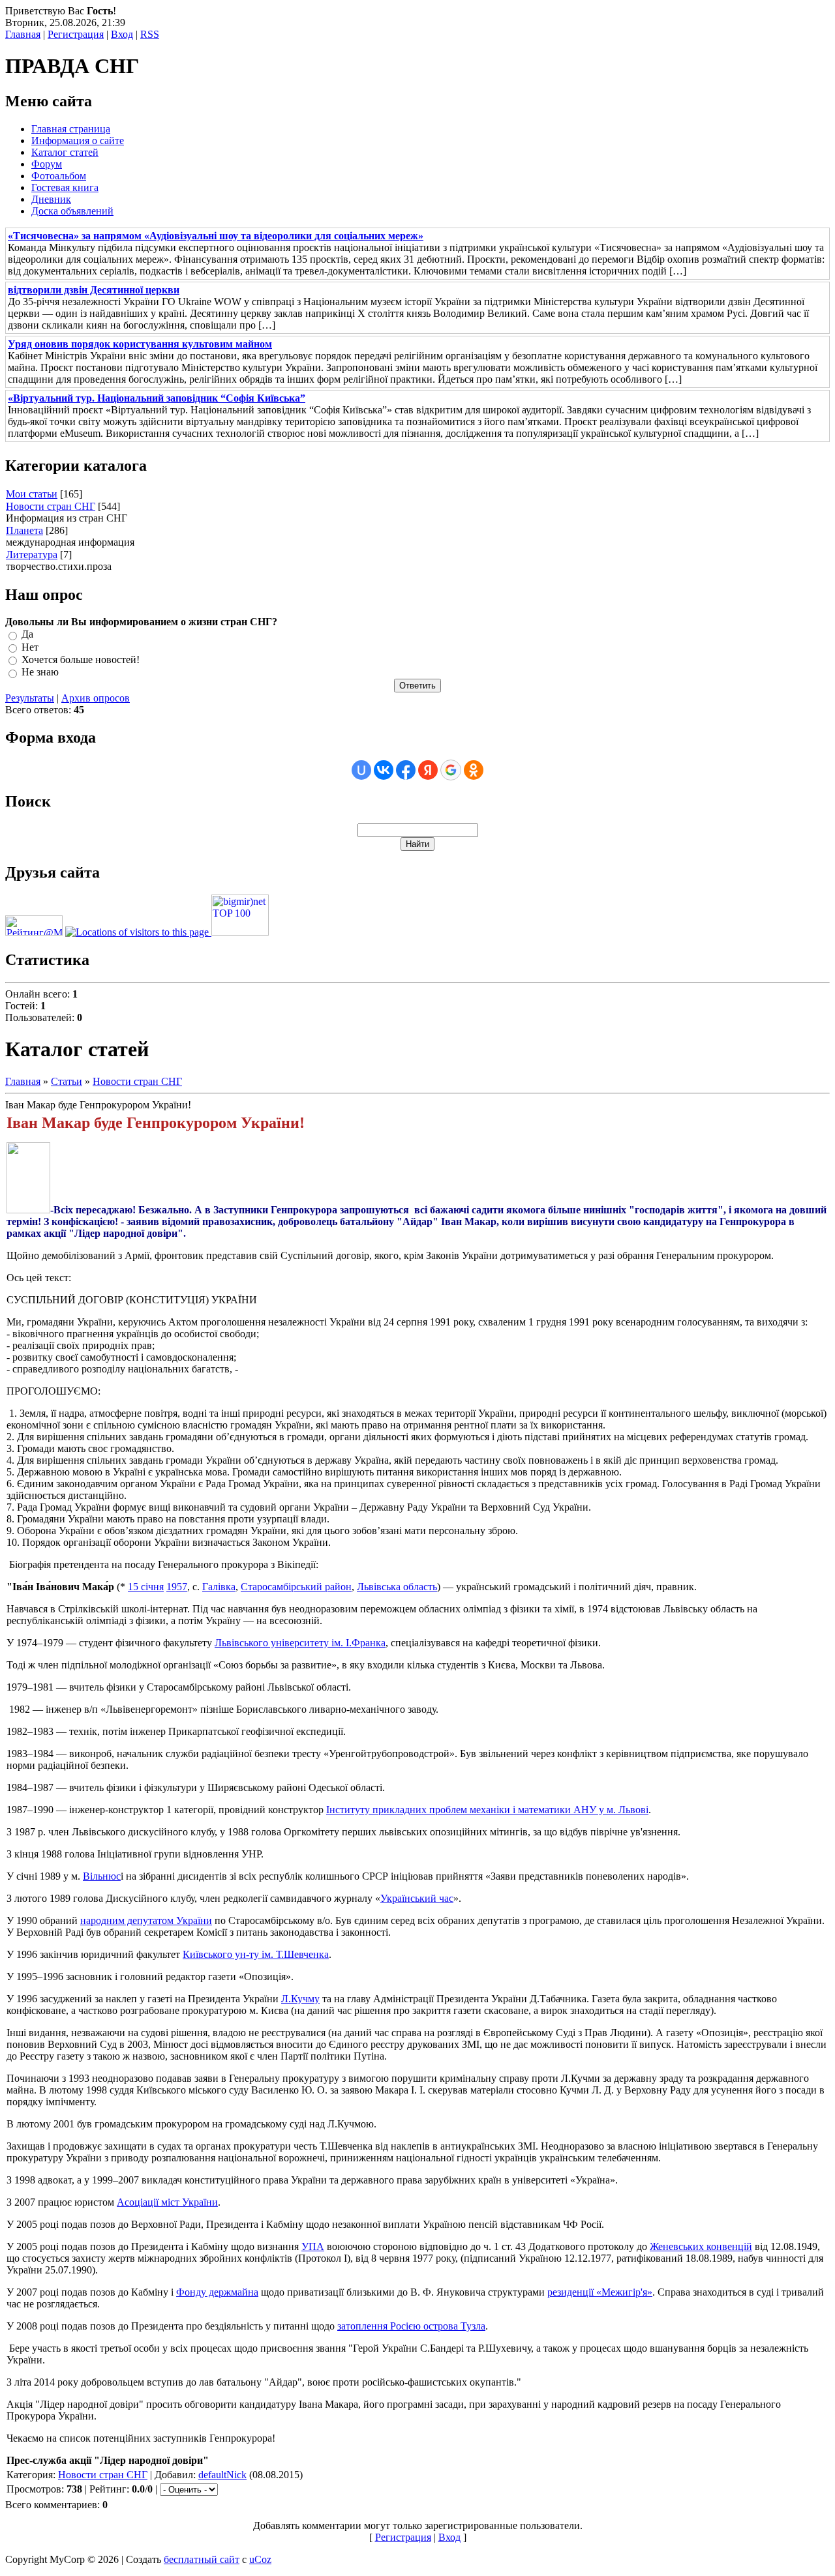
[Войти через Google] (451, 770)
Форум (47, 164)
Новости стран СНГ (51, 506)
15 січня (146, 1587)
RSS (150, 34)
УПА (313, 2246)
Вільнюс (102, 1876)
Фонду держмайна (217, 2292)
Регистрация (76, 34)
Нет (30, 647)
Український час (417, 1898)
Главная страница (71, 129)
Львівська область (397, 1587)
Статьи (67, 1081)
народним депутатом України (146, 1920)
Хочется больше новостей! (81, 659)
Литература (32, 555)
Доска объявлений (72, 211)
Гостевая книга (65, 187)
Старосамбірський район (296, 1587)
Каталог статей (65, 152)
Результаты (30, 698)
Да (27, 635)
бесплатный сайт (202, 2559)
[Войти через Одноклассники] (474, 770)
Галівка (219, 1587)
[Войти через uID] (361, 770)
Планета (24, 530)
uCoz (260, 2559)
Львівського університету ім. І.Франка (300, 1643)
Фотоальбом (59, 176)
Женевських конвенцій (701, 2246)
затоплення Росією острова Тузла (411, 2326)
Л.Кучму (300, 1999)
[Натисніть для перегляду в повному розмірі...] (28, 1210)
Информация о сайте (78, 141)
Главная (23, 34)
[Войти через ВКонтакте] (384, 770)
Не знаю (40, 673)
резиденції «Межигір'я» (600, 2292)
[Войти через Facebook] (406, 770)
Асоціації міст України (167, 2202)
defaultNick (222, 2475)
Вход (122, 34)
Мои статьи (32, 494)
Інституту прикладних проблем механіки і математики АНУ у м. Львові (487, 1810)
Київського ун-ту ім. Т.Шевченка (256, 1954)
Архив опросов (96, 698)
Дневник (51, 199)
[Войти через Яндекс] (428, 770)
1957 (177, 1587)
